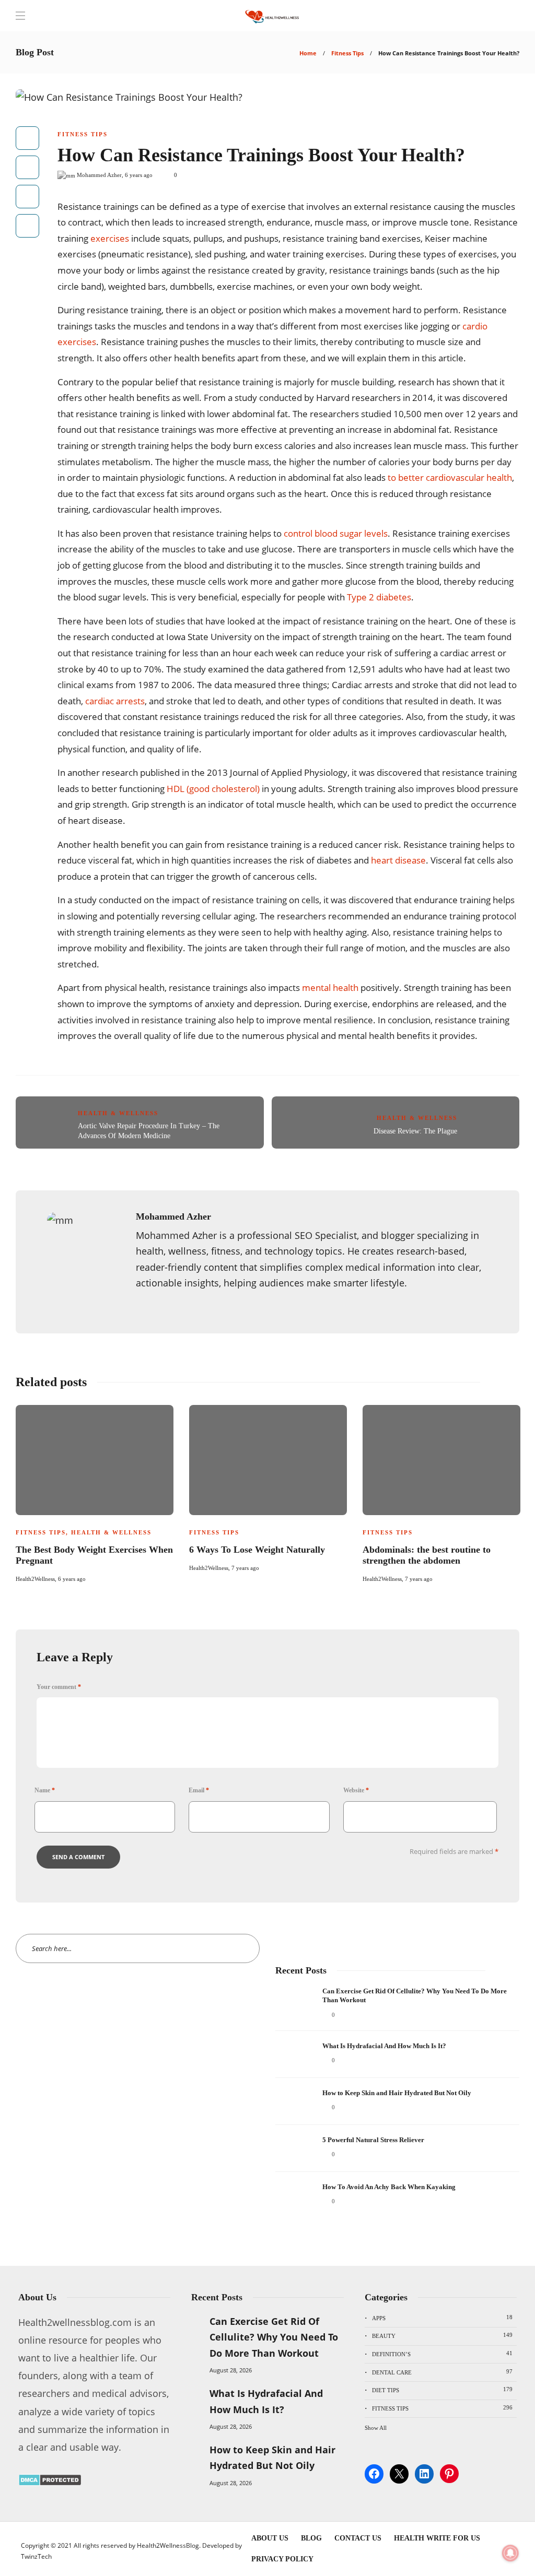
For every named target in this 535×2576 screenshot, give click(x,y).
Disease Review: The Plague (415, 1131)
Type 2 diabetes (379, 597)
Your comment (59, 1687)
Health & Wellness (118, 1113)
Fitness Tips (347, 53)
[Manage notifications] (510, 2553)
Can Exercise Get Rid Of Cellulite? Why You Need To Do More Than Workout (274, 2337)
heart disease (398, 860)
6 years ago (139, 175)
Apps (442, 2318)
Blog (311, 2538)
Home (308, 53)
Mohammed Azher (99, 175)
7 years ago (245, 1568)
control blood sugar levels (336, 533)
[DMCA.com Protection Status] (50, 2483)
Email (199, 1790)
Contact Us (358, 2538)
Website (356, 1790)
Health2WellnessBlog (168, 2545)
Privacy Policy (282, 2559)
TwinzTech (36, 2556)
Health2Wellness (35, 1579)
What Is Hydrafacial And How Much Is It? (266, 2401)
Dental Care (442, 2372)
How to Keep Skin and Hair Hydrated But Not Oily (272, 2458)
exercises (110, 238)
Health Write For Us (437, 2538)
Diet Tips (442, 2390)
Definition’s (442, 2354)
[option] (95, 1492)
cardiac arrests (115, 701)
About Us (270, 2538)
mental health (330, 988)
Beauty (442, 2335)
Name (45, 1790)
